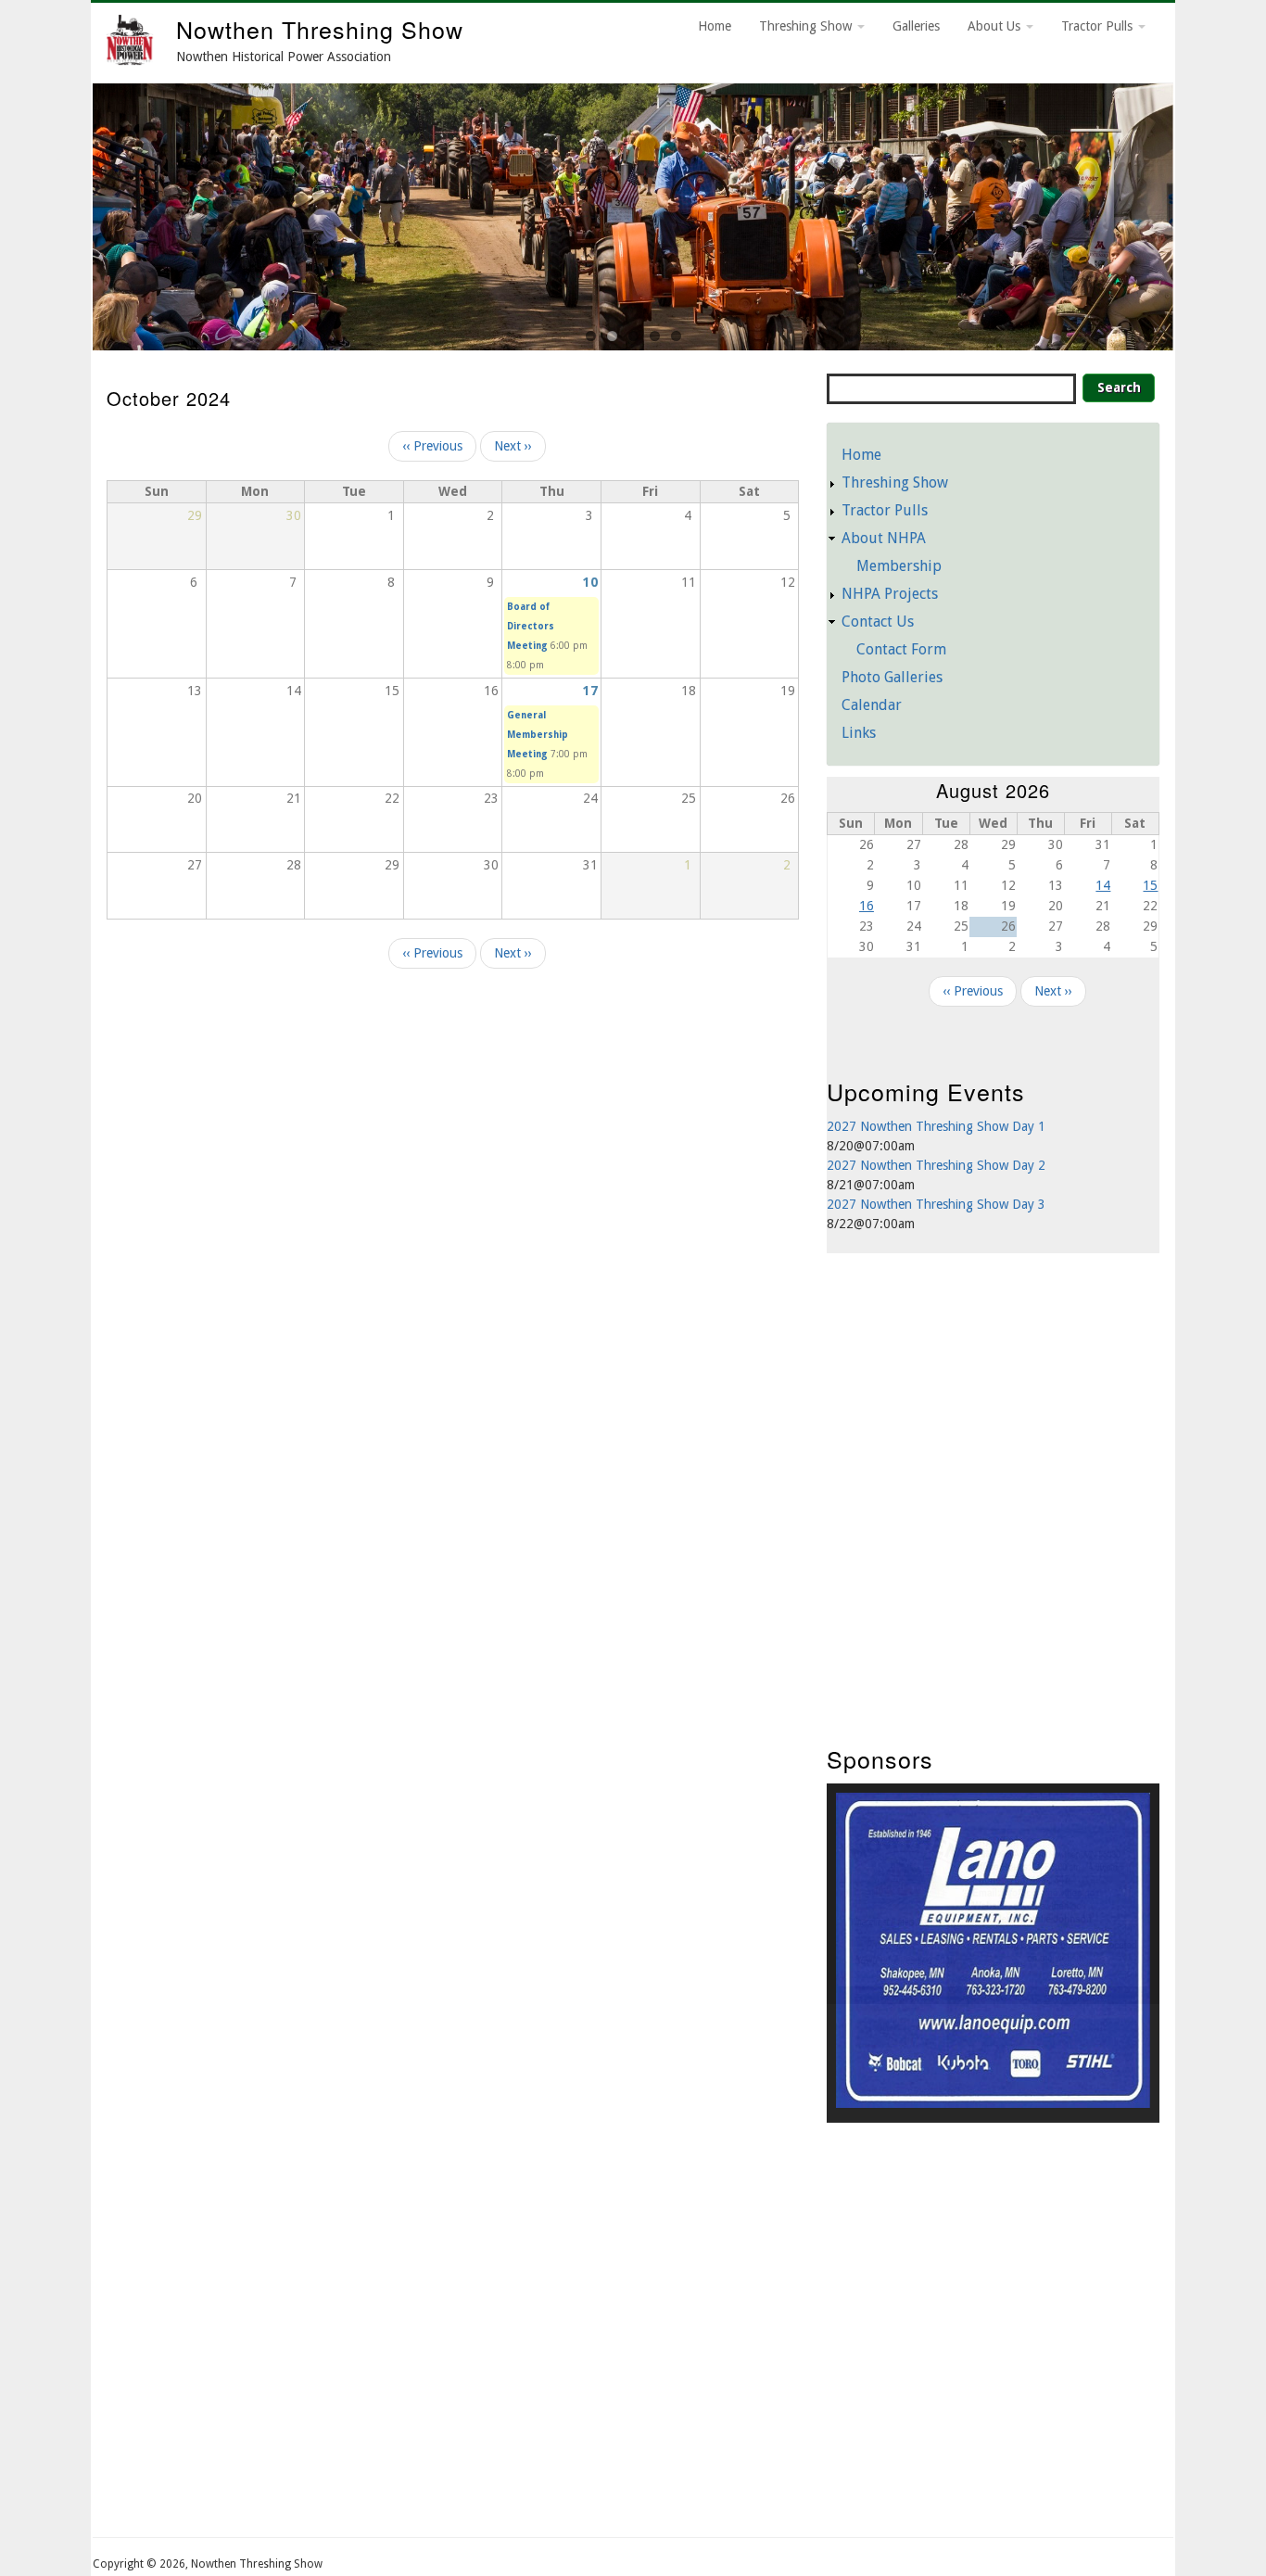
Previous (70, 212)
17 (590, 691)
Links (859, 733)
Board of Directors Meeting (531, 626)
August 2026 (993, 790)
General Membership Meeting (538, 735)
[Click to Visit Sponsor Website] (993, 2103)
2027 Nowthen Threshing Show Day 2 (936, 1165)
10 (590, 582)
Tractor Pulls (1099, 26)
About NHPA (884, 538)
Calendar (872, 705)
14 (1103, 885)
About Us (996, 26)
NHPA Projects (890, 594)
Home (715, 26)
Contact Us (878, 622)
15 (1150, 885)
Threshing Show (807, 26)
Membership (899, 566)
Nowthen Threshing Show (320, 29)
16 (867, 906)
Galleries (916, 26)
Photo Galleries (892, 677)
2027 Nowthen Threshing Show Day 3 (936, 1204)
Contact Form (901, 649)
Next (1196, 212)
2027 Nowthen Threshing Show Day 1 (936, 1126)
